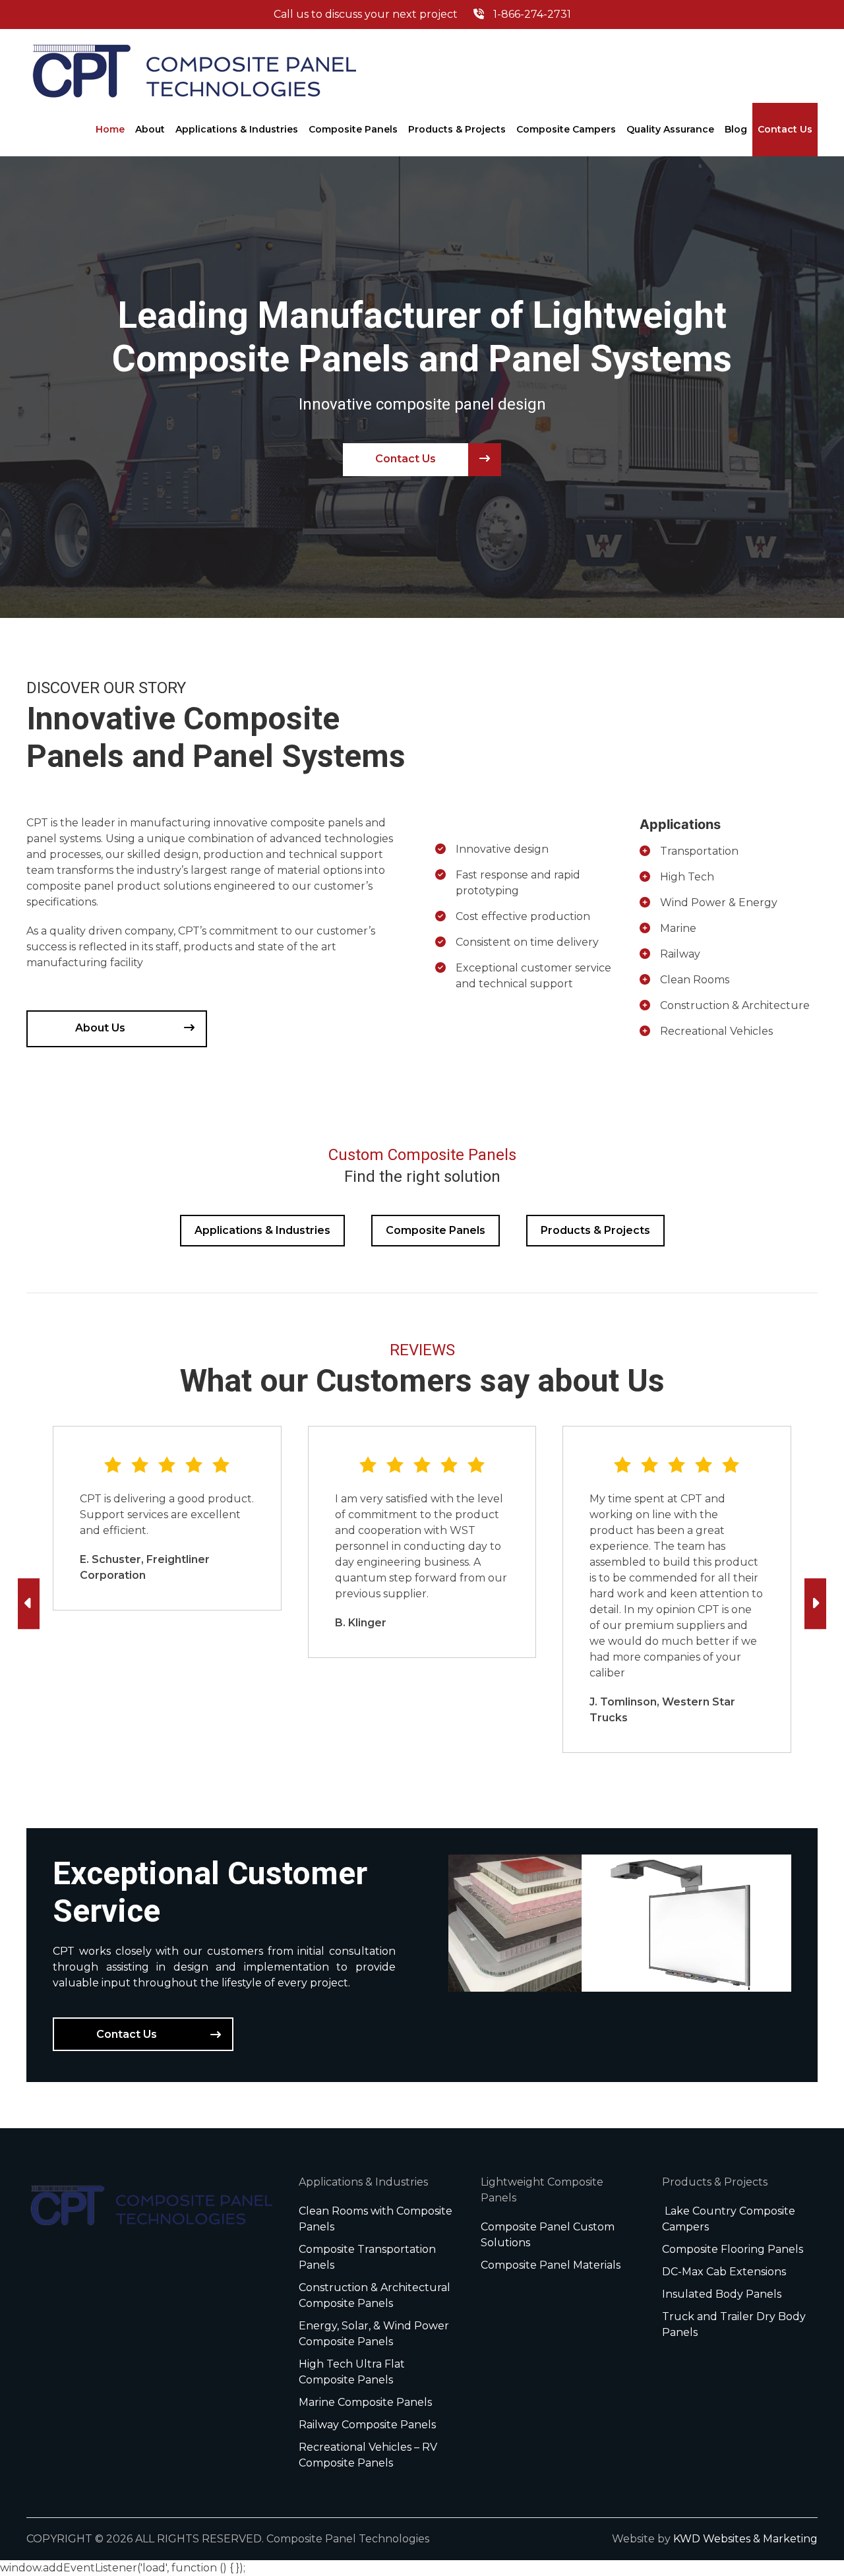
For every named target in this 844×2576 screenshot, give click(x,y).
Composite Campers (566, 129)
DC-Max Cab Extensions (724, 2272)
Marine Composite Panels (365, 2402)
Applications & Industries (237, 129)
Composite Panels (353, 129)
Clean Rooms (695, 980)
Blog (736, 129)
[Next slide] (815, 1604)
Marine (678, 928)
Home (110, 129)
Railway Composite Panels (367, 2425)
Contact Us (785, 129)
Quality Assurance (670, 129)
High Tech (687, 877)
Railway (680, 954)
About (150, 129)
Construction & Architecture (735, 1005)
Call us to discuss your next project (422, 14)
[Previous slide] (29, 1604)
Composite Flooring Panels (733, 2249)
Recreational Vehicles (716, 1031)
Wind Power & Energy (719, 903)
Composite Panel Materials (551, 2265)
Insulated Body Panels (722, 2294)
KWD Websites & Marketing (745, 2539)
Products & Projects (457, 129)
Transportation (699, 851)
